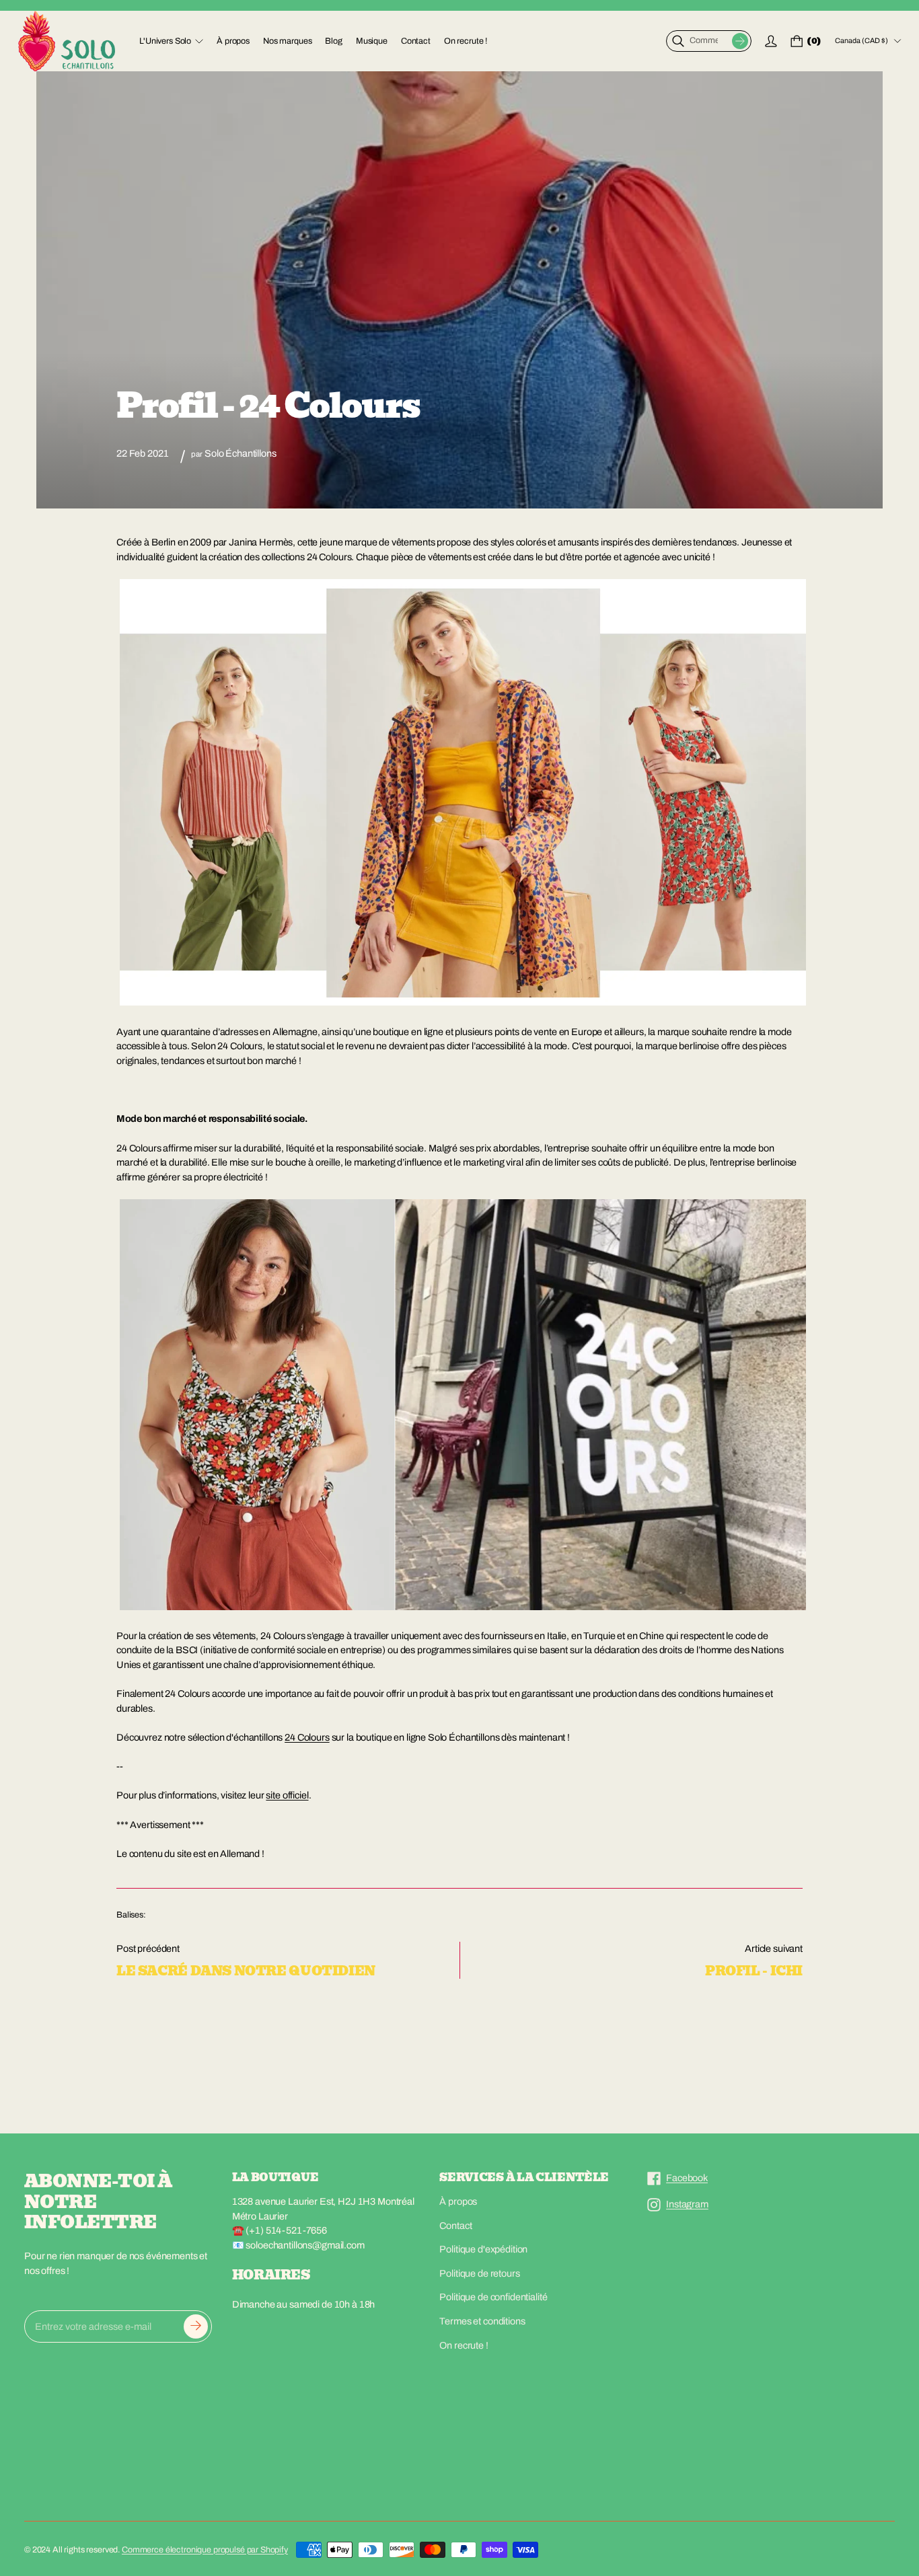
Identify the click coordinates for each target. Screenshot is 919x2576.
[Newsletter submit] (196, 2326)
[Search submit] (740, 41)
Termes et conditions (482, 2321)
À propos (458, 2201)
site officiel (287, 1795)
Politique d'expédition (483, 2249)
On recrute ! (464, 2345)
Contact (455, 2226)
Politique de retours (479, 2273)
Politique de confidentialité (493, 2297)
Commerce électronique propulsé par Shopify (205, 2550)
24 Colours (307, 1737)
